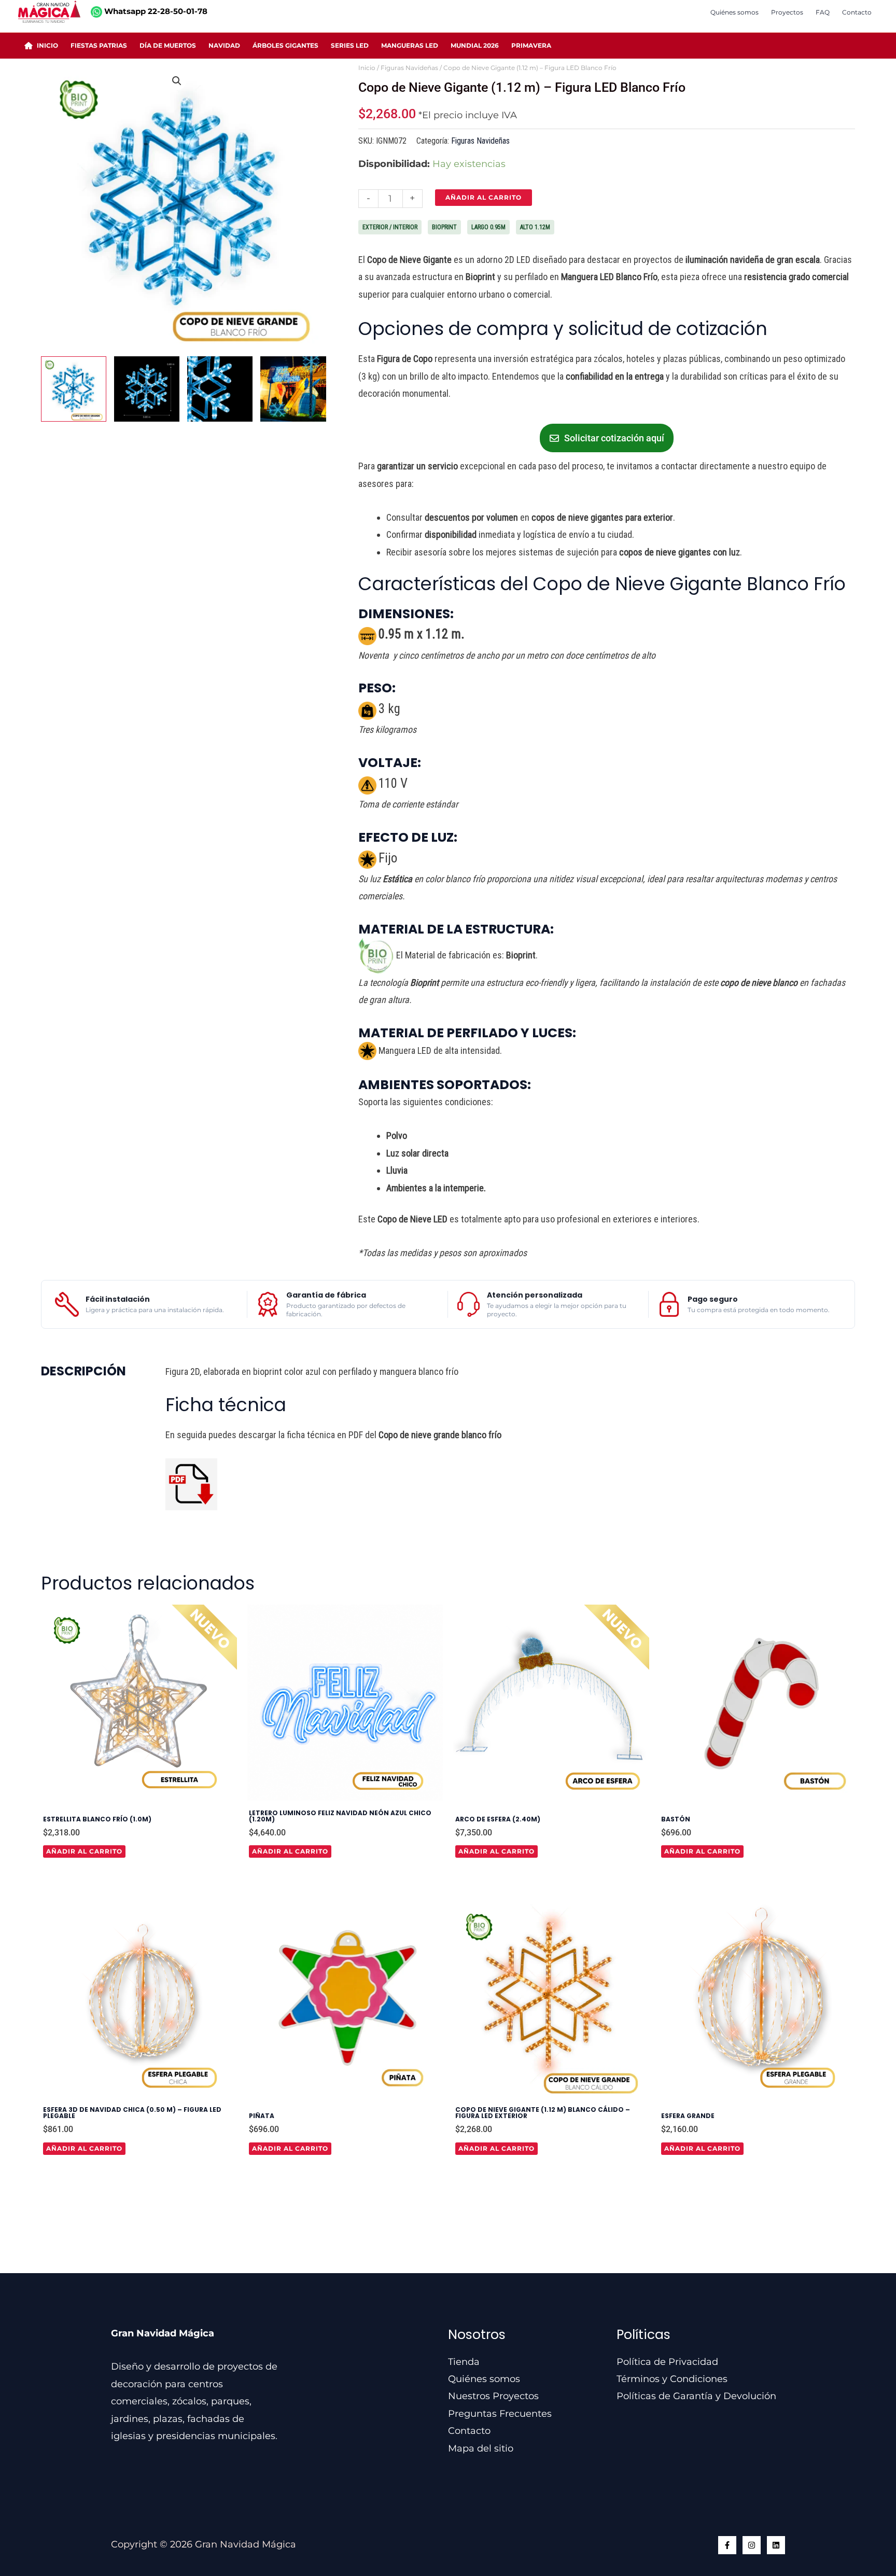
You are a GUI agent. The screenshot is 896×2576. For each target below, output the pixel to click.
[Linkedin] (776, 2545)
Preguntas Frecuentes (500, 2414)
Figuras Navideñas (409, 68)
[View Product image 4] (293, 389)
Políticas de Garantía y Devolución (696, 2396)
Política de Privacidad (667, 2362)
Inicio (367, 68)
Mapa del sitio (481, 2448)
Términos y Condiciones (672, 2379)
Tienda (464, 2362)
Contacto (469, 2431)
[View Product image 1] (74, 389)
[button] (177, 81)
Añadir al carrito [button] (84, 1851)
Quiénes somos (484, 2379)
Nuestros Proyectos (493, 2396)
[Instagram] (752, 2545)
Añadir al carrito (484, 197)
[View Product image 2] (147, 389)
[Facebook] (727, 2545)
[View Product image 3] (220, 389)
